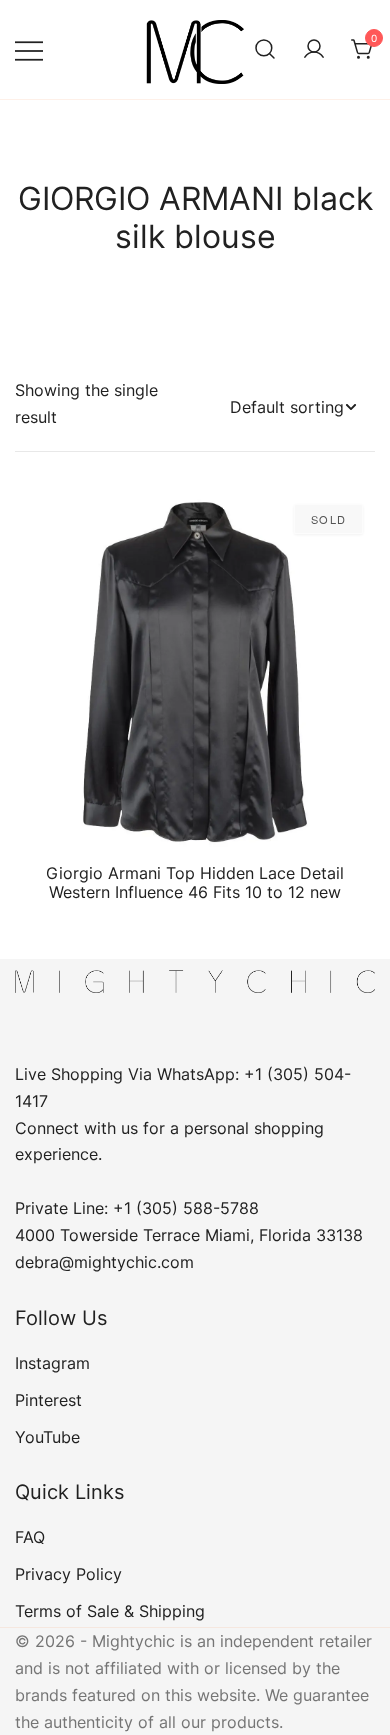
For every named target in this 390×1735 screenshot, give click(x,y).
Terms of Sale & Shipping (110, 1611)
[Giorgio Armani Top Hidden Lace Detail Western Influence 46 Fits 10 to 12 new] (195, 672)
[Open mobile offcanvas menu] (29, 49)
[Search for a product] (265, 50)
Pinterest (48, 1400)
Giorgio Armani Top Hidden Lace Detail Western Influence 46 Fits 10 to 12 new (195, 882)
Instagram (52, 1363)
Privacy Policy (68, 1574)
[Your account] (314, 50)
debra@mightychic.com (104, 1262)
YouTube (47, 1437)
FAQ (30, 1537)
